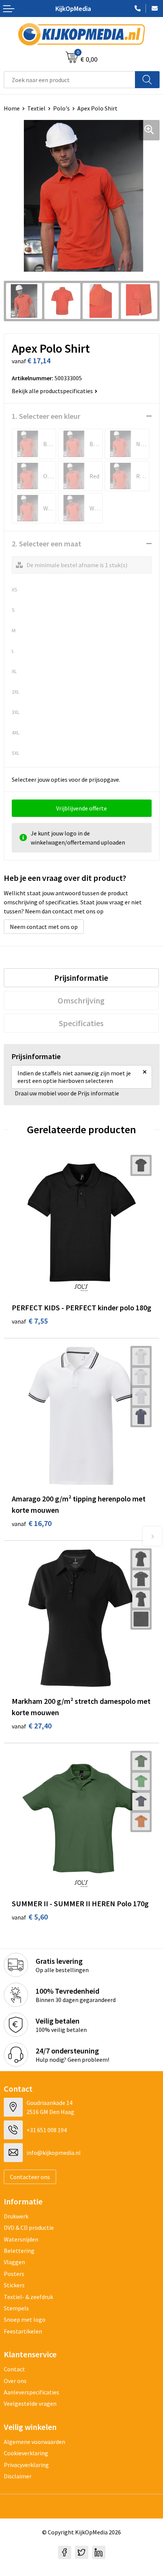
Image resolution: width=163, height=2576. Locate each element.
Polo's (61, 108)
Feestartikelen (23, 2331)
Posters (14, 2274)
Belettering (19, 2251)
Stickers (14, 2285)
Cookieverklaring (26, 2453)
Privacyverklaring (26, 2465)
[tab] (81, 978)
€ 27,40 (32, 1726)
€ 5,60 (30, 1917)
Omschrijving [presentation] (81, 1000)
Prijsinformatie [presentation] (81, 978)
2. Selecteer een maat (46, 544)
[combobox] (70, 80)
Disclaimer (18, 2476)
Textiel (36, 108)
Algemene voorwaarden (34, 2442)
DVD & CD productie (29, 2228)
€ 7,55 (30, 1321)
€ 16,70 (32, 1523)
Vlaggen (14, 2262)
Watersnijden (21, 2239)
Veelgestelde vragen (30, 2403)
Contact (14, 2369)
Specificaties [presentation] (81, 1023)
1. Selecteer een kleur (46, 416)
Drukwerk (16, 2216)
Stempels (16, 2308)
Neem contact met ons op (44, 927)
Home (12, 108)
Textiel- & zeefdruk (28, 2297)
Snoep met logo (25, 2319)
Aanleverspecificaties (31, 2392)
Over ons (15, 2381)
